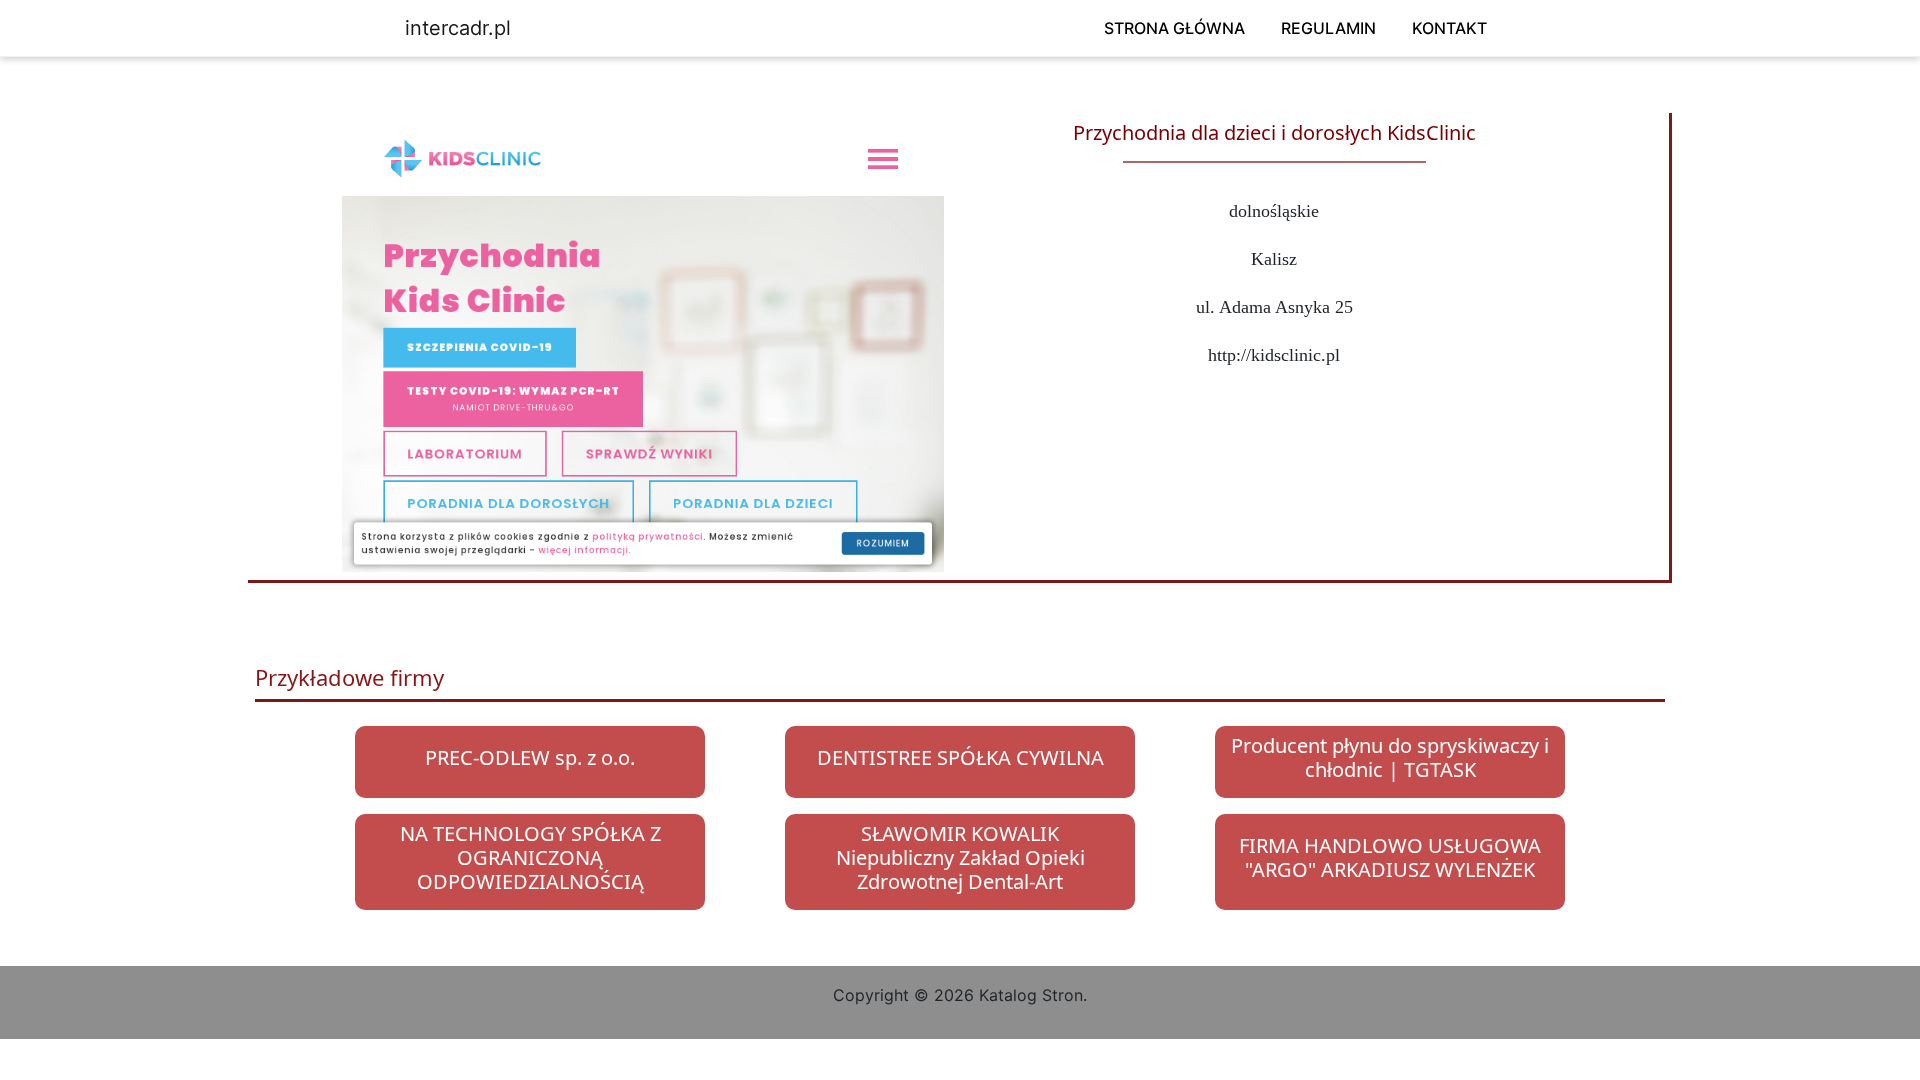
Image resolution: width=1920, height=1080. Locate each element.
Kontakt (1449, 28)
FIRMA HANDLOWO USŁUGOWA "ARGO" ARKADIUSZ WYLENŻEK (1390, 857)
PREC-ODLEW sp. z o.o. (530, 757)
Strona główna (1174, 28)
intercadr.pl (458, 28)
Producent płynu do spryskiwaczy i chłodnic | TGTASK (1390, 757)
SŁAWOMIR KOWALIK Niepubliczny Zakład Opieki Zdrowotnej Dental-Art (960, 857)
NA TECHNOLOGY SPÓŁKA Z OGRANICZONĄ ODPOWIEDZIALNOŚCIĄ (530, 857)
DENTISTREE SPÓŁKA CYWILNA (960, 757)
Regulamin (1328, 28)
